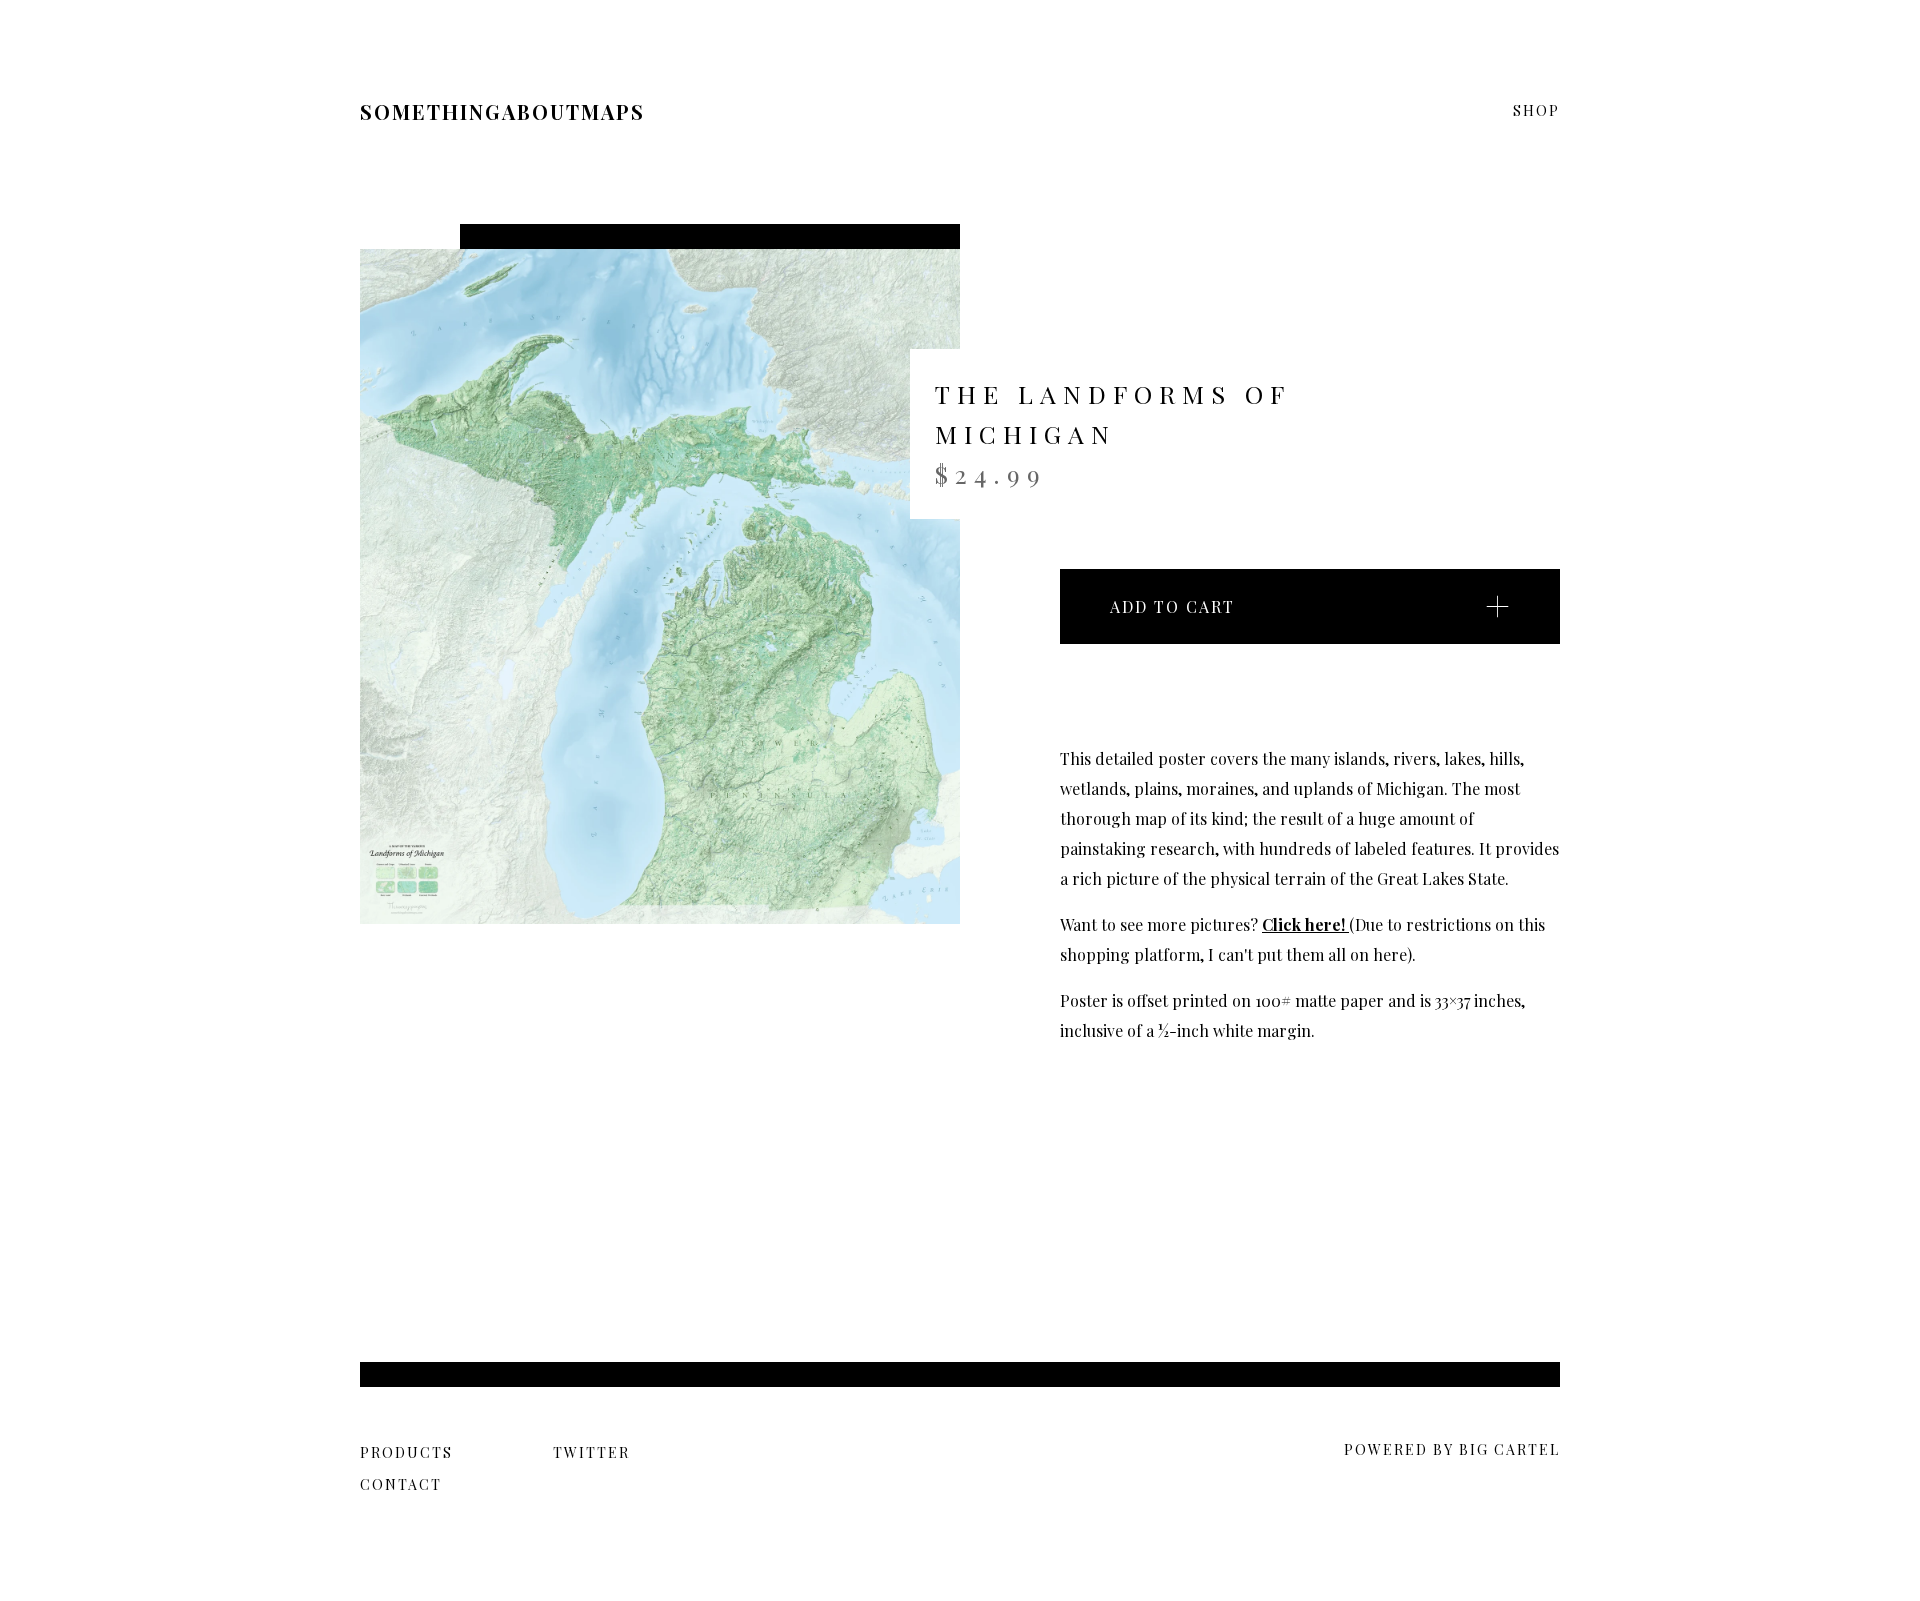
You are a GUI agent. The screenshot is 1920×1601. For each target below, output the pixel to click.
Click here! (1305, 924)
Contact (401, 1484)
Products (406, 1452)
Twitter (591, 1452)
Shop (1536, 112)
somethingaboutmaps (502, 111)
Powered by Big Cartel (1452, 1449)
